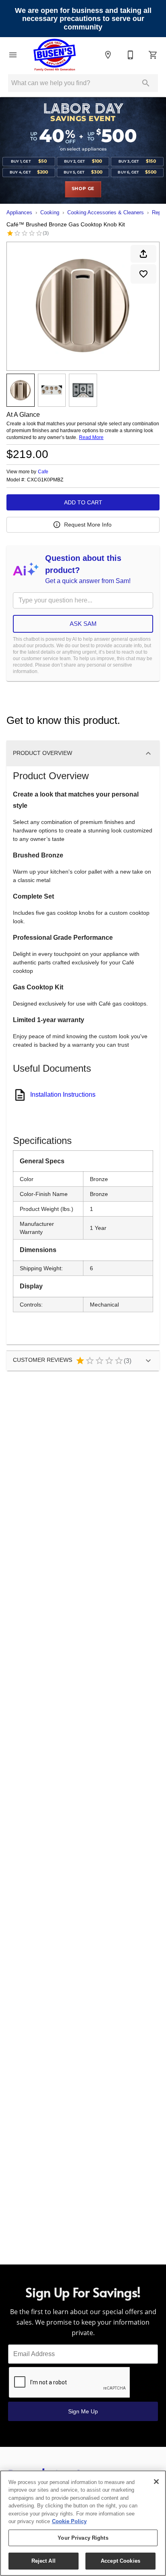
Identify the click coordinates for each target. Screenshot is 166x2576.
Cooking (50, 212)
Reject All (44, 2561)
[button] (13, 55)
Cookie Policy (69, 2521)
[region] (83, 2523)
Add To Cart (83, 502)
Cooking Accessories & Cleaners (106, 212)
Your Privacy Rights (83, 2538)
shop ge (83, 189)
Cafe (43, 472)
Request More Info (88, 525)
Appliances (19, 212)
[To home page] (55, 55)
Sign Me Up (83, 2411)
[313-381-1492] (131, 55)
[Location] (108, 55)
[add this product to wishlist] (143, 274)
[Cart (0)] (153, 55)
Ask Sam (83, 624)
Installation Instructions (63, 1095)
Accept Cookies (120, 2561)
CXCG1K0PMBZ (45, 480)
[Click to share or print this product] (143, 254)
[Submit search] (146, 83)
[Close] (156, 2482)
